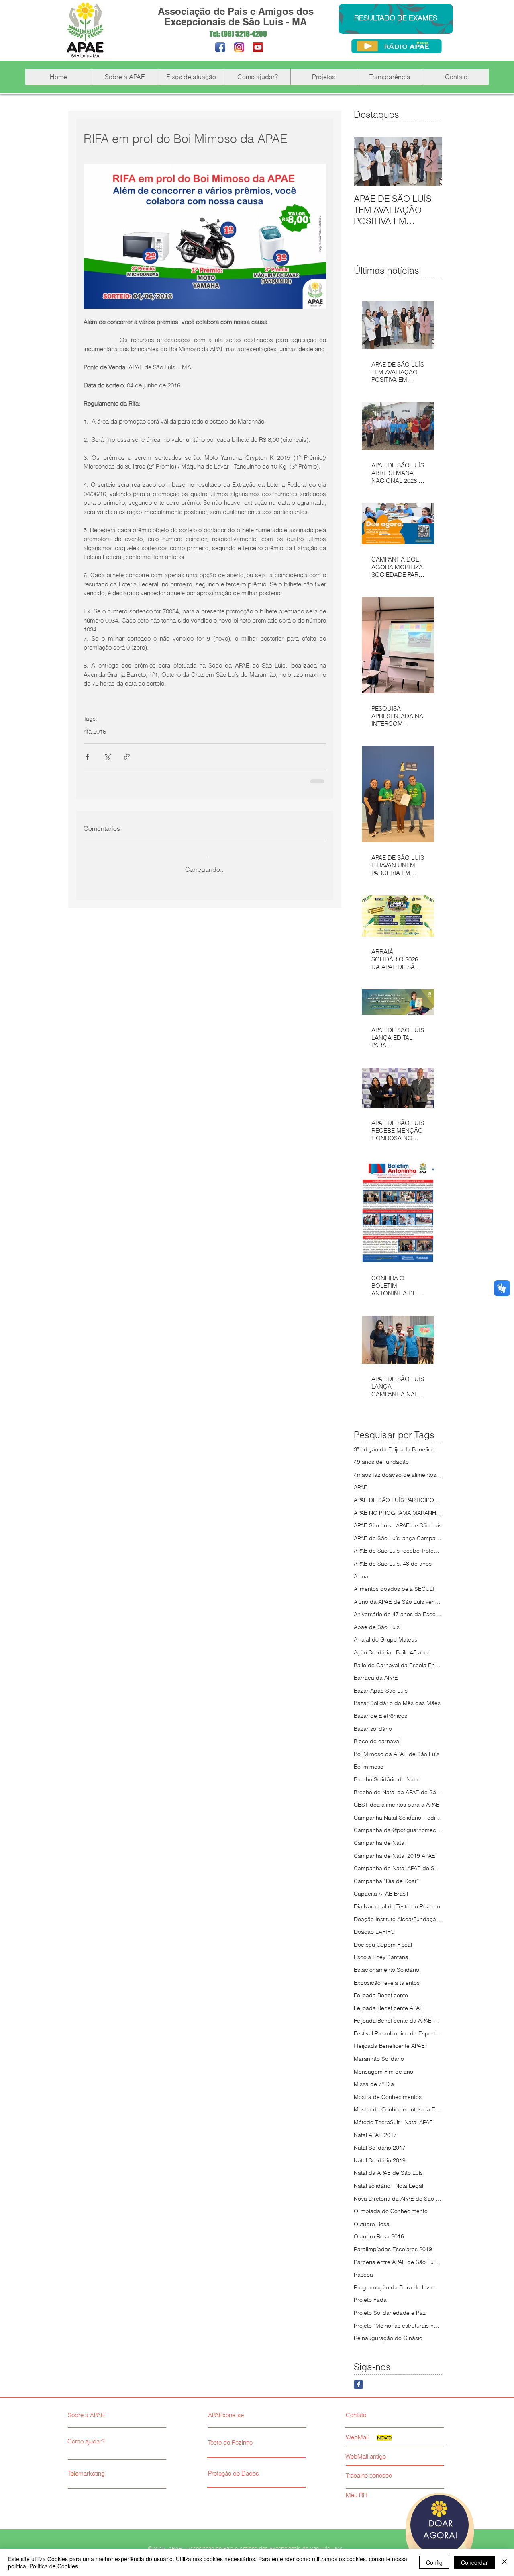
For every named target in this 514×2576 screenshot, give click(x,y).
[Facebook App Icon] (220, 47)
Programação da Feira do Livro (394, 2287)
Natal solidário (372, 2186)
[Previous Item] (367, 162)
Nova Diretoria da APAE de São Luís (398, 2199)
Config (434, 2562)
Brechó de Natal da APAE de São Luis (398, 1792)
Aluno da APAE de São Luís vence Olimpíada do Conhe (398, 1602)
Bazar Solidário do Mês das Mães (397, 1703)
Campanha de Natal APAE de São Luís (398, 1868)
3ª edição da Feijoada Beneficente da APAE (398, 1449)
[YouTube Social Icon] (258, 47)
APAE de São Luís (419, 1525)
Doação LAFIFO (374, 1932)
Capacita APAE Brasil (381, 1894)
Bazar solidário (373, 1729)
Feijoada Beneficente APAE (389, 2008)
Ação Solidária (372, 1652)
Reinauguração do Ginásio (388, 2338)
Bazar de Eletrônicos (380, 1716)
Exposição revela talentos (387, 1983)
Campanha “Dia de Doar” (386, 1881)
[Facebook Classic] (358, 2384)
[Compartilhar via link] (127, 757)
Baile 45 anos (413, 1652)
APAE (361, 1487)
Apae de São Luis (377, 1627)
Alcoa (361, 1576)
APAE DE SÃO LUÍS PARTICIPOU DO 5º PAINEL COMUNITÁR (398, 1500)
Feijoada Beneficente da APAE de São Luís (398, 2021)
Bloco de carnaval (377, 1741)
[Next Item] (429, 162)
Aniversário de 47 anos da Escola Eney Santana (398, 1614)
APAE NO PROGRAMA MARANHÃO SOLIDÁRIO (398, 1513)
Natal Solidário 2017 (380, 2148)
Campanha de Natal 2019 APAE (395, 1856)
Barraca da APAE (376, 1678)
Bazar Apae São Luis (381, 1691)
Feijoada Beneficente (381, 1995)
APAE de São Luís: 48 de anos (393, 1564)
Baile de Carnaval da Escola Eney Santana (398, 1665)
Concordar (474, 2562)
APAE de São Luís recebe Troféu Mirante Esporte (398, 1551)
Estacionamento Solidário (387, 1970)
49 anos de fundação (381, 1462)
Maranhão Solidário (379, 2059)
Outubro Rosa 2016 (379, 2236)
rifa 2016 (95, 732)
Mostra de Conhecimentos (388, 2097)
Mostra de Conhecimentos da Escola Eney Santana (398, 2109)
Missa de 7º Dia (374, 2084)
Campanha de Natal (380, 1843)
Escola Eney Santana (381, 1957)
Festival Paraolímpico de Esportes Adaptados (398, 2033)
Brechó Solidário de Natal (387, 1779)
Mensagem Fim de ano (383, 2072)
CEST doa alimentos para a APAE (397, 1805)
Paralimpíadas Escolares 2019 (393, 2249)
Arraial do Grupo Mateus (385, 1639)
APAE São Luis (372, 1525)
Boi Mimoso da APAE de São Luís (397, 1754)
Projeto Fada (370, 2300)
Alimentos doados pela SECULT (395, 1589)
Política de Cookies (54, 2566)
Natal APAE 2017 (375, 2135)
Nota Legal (409, 2186)
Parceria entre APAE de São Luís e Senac (398, 2262)
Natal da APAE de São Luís (388, 2173)
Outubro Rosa (372, 2224)
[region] (440, 2530)
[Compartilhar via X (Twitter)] (107, 757)
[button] (125, 77)
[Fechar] (504, 2562)
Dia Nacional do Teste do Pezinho (397, 1906)
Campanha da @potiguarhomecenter (398, 1830)
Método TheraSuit (377, 2122)
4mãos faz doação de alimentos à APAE (398, 1475)
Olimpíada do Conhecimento (391, 2211)
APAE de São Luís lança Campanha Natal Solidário (398, 1538)
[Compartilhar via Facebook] (87, 757)
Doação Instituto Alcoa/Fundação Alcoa (398, 1919)
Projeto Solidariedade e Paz (390, 2313)
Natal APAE (419, 2122)
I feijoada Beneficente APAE (389, 2046)
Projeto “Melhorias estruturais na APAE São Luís (398, 2326)
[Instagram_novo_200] (239, 47)
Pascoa (363, 2275)
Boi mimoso (369, 1767)
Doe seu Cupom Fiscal (383, 1945)
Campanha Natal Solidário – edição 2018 (398, 1818)
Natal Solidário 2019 (380, 2160)
